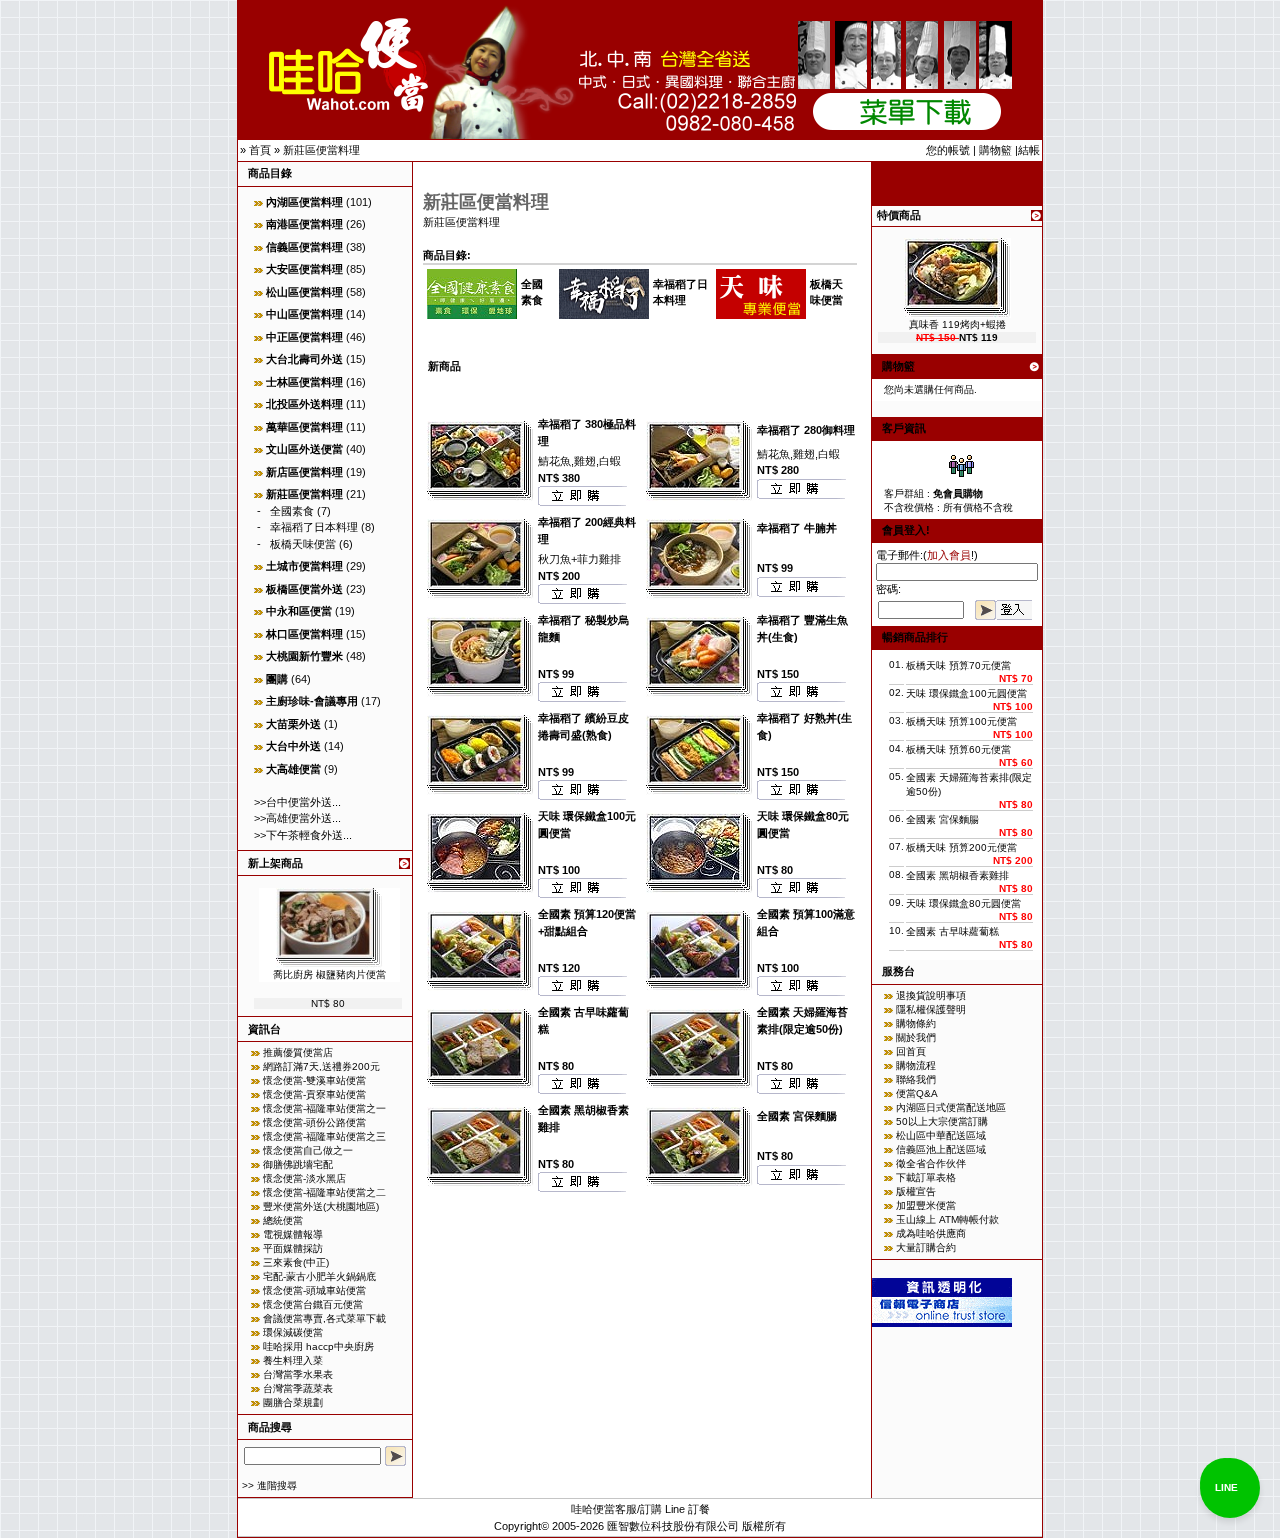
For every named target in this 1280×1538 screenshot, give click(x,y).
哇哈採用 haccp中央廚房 (318, 1346)
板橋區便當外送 (304, 589)
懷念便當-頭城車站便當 (314, 1290)
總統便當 (283, 1220)
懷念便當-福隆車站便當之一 (324, 1108)
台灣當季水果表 (298, 1374)
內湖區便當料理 (304, 202)
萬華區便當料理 (304, 427)
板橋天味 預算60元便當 (958, 749)
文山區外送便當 (304, 449)
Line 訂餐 (687, 1509)
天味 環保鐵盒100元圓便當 (966, 693)
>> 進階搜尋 (269, 1485)
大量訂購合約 (926, 1247)
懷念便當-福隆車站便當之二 (324, 1192)
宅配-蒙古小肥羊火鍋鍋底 (319, 1276)
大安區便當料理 (304, 269)
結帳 (1029, 150)
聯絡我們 (916, 1079)
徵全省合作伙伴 (931, 1163)
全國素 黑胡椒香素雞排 (957, 875)
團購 (277, 679)
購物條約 (916, 1023)
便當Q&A (917, 1093)
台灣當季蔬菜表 (298, 1388)
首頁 (260, 150)
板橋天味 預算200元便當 (961, 847)
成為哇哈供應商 (931, 1233)
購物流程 (916, 1065)
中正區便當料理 (304, 337)
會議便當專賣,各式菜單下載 (324, 1318)
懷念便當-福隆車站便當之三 (324, 1136)
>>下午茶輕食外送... (303, 835)
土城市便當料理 (304, 566)
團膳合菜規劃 (293, 1402)
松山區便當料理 (304, 292)
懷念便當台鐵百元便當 (313, 1304)
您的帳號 (948, 150)
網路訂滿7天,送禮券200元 (321, 1066)
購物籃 (995, 150)
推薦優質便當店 (298, 1052)
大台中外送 (293, 746)
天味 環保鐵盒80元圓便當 (963, 903)
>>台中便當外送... (297, 802)
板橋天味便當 (303, 544)
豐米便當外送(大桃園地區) (321, 1206)
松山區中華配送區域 (941, 1135)
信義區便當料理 (304, 247)
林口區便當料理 (304, 634)
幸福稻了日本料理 (314, 527)
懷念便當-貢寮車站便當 (314, 1094)
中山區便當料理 (304, 314)
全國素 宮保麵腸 (797, 1116)
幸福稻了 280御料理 (806, 430)
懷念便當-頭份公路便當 (314, 1122)
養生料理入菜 (293, 1360)
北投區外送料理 (304, 404)
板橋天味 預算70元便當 (958, 665)
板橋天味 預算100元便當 (961, 721)
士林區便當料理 (304, 382)
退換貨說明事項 (931, 995)
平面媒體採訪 (293, 1248)
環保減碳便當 (293, 1332)
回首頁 (911, 1051)
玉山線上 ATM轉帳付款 (947, 1219)
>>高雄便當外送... (297, 818)
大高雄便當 (293, 769)
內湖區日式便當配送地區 (951, 1107)
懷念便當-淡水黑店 (304, 1178)
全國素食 (292, 511)
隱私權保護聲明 (931, 1009)
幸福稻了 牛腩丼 (797, 528)
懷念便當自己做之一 (308, 1150)
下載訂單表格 (926, 1177)
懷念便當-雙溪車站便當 (314, 1080)
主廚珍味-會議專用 (312, 701)
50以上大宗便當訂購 (942, 1121)
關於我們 (916, 1037)
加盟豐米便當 (926, 1205)
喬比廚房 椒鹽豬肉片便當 (329, 974)
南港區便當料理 (304, 224)
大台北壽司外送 (304, 359)
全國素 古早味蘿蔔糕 (952, 931)
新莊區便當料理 (321, 150)
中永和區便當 (299, 611)
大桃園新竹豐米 (304, 656)
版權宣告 (916, 1191)
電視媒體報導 (293, 1234)
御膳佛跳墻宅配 (298, 1164)
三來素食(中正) (296, 1262)
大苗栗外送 (293, 724)
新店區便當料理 (304, 472)
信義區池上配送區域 (941, 1149)
